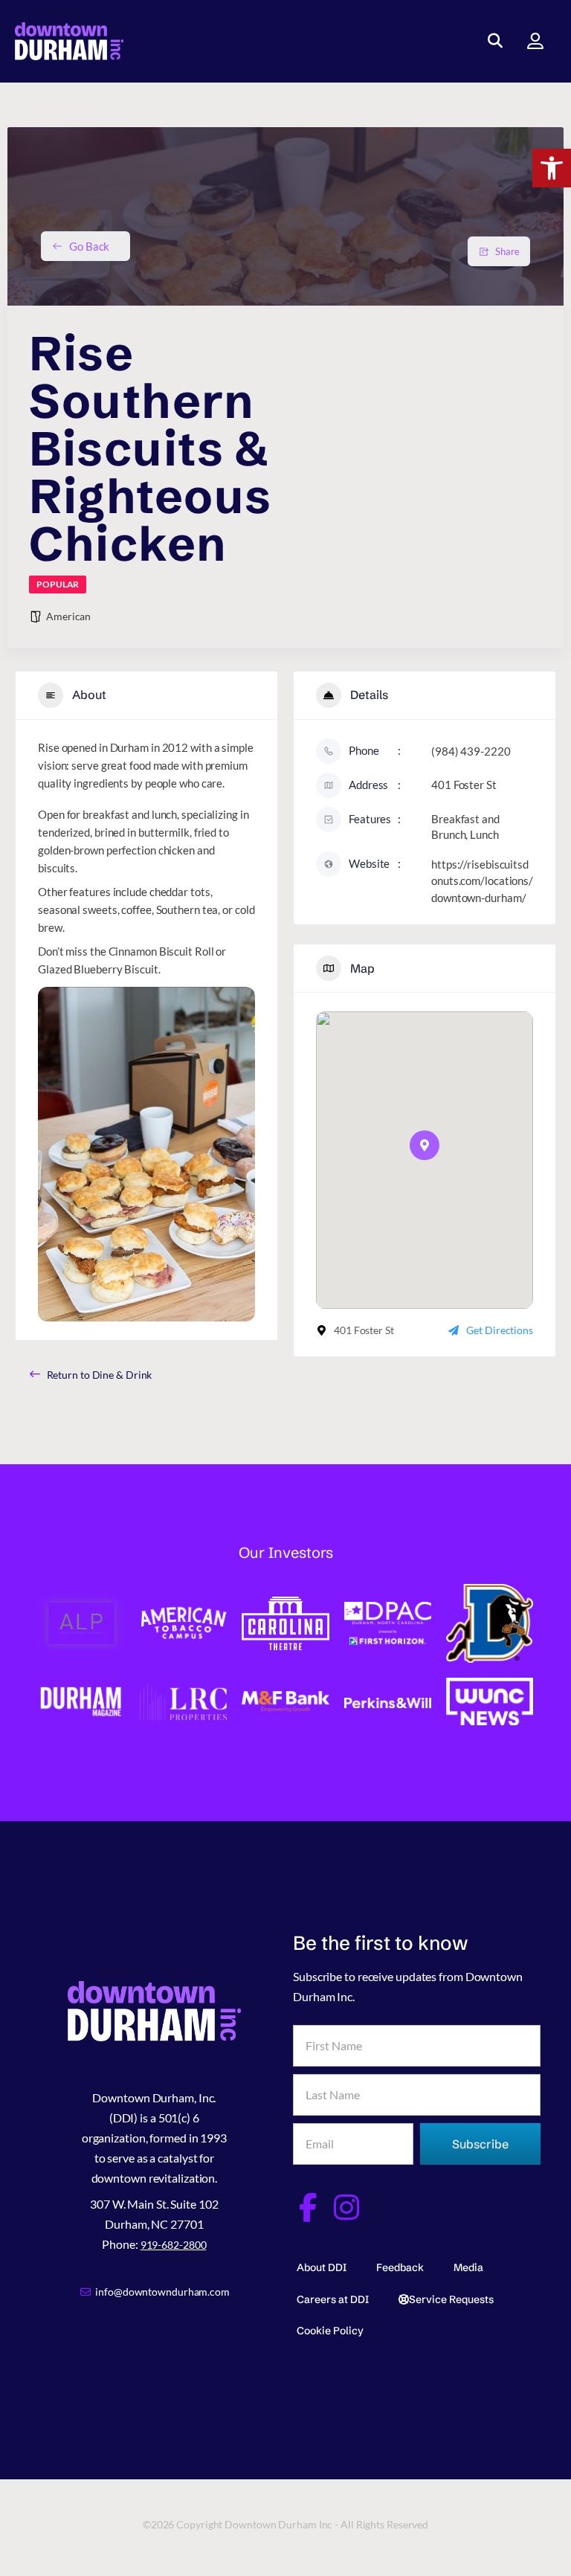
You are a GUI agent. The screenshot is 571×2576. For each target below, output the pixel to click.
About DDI (322, 2267)
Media (468, 2267)
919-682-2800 (174, 2245)
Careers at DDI (333, 2299)
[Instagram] (347, 2208)
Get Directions (500, 1330)
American (68, 616)
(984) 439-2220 (471, 751)
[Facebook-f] (307, 2208)
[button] (552, 168)
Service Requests (451, 2299)
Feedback (400, 2267)
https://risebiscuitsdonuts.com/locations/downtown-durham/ (482, 881)
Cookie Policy (330, 2331)
